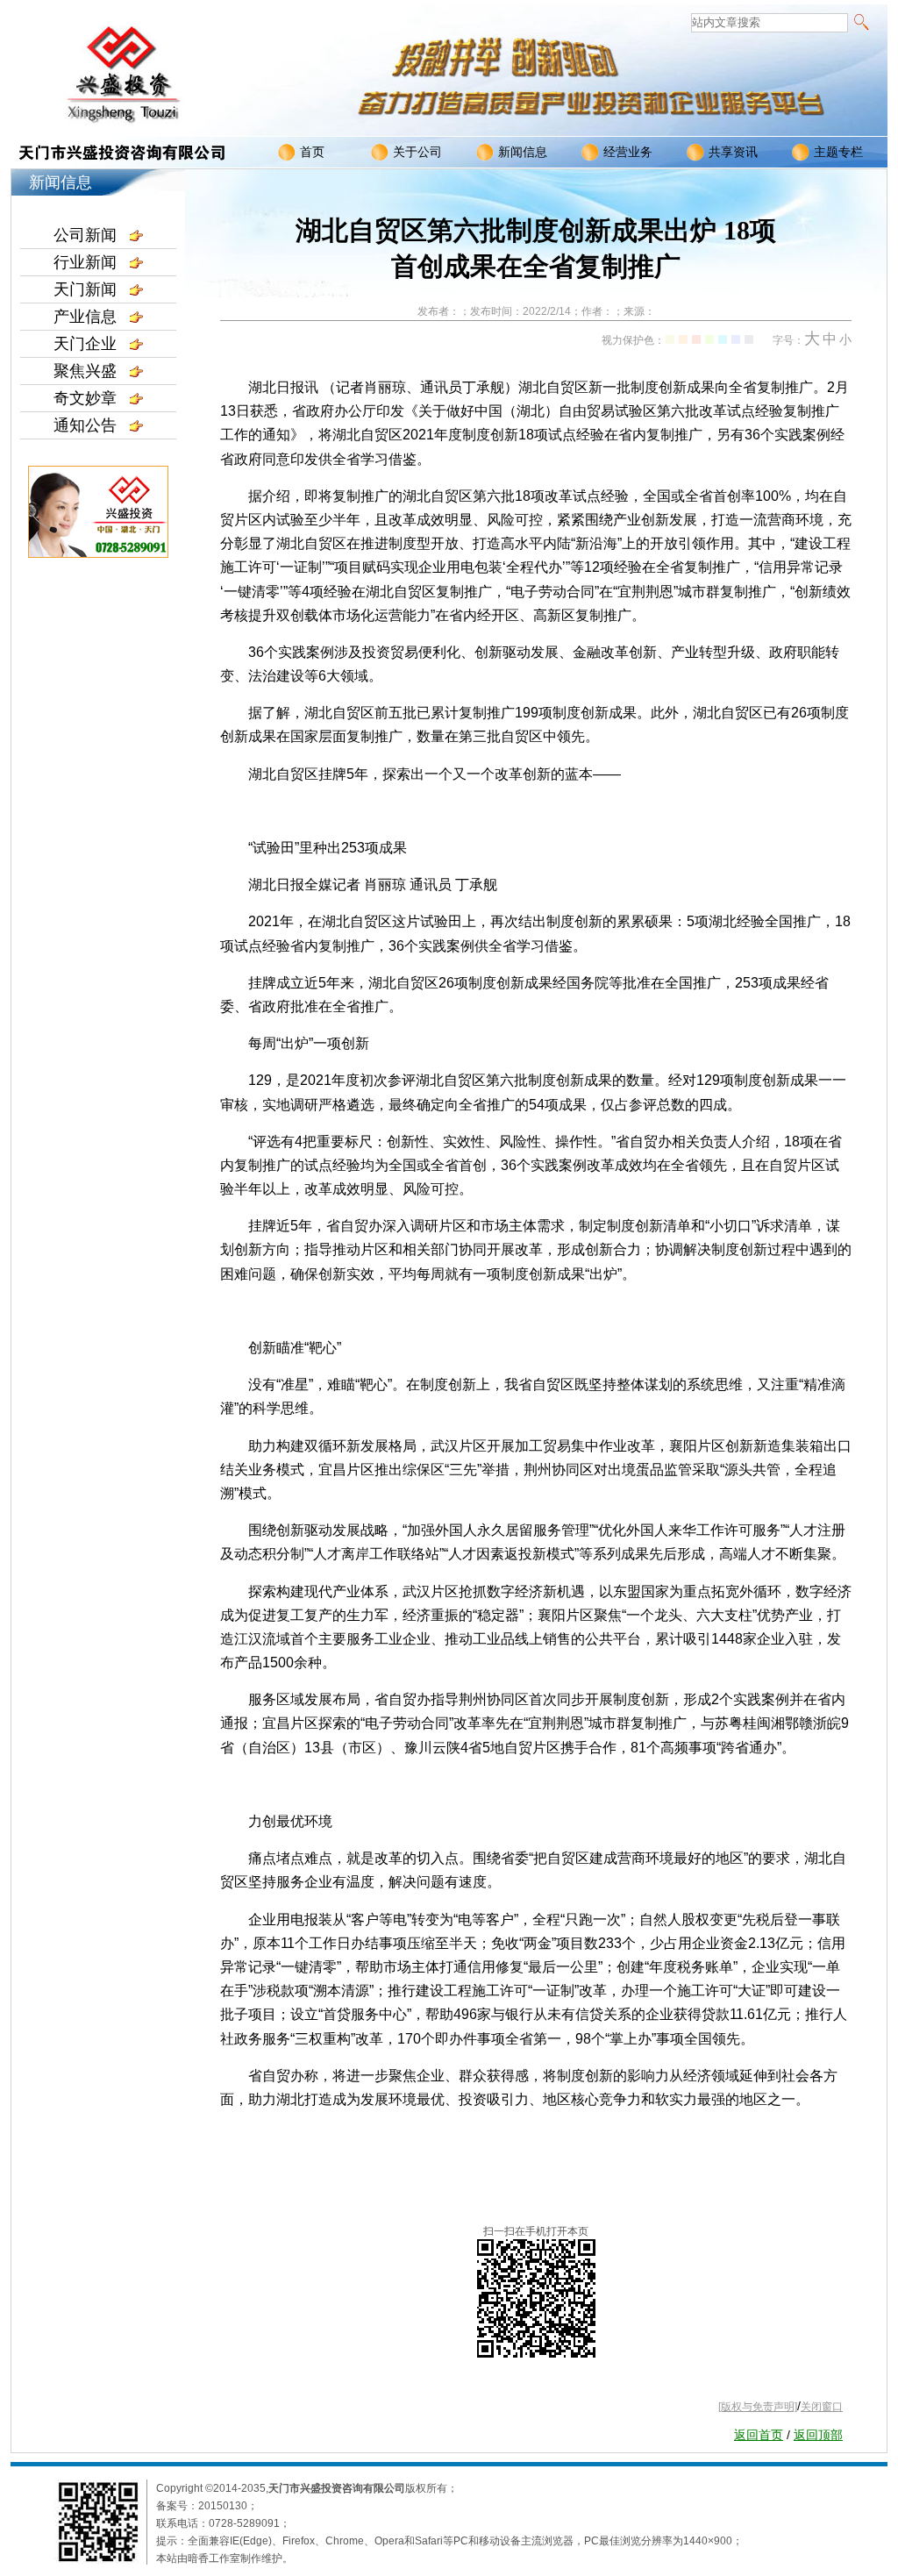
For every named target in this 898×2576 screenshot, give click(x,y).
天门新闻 (85, 289)
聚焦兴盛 (85, 371)
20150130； (228, 2506)
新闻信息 (523, 152)
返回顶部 (818, 2435)
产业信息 (85, 317)
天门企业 (85, 344)
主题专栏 (838, 152)
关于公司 (417, 152)
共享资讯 (733, 152)
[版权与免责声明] (758, 2407)
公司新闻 (85, 235)
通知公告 (85, 425)
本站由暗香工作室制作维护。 (224, 2558)
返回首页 (759, 2435)
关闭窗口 (822, 2407)
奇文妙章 (85, 398)
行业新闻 (85, 262)
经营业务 (628, 152)
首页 (312, 152)
